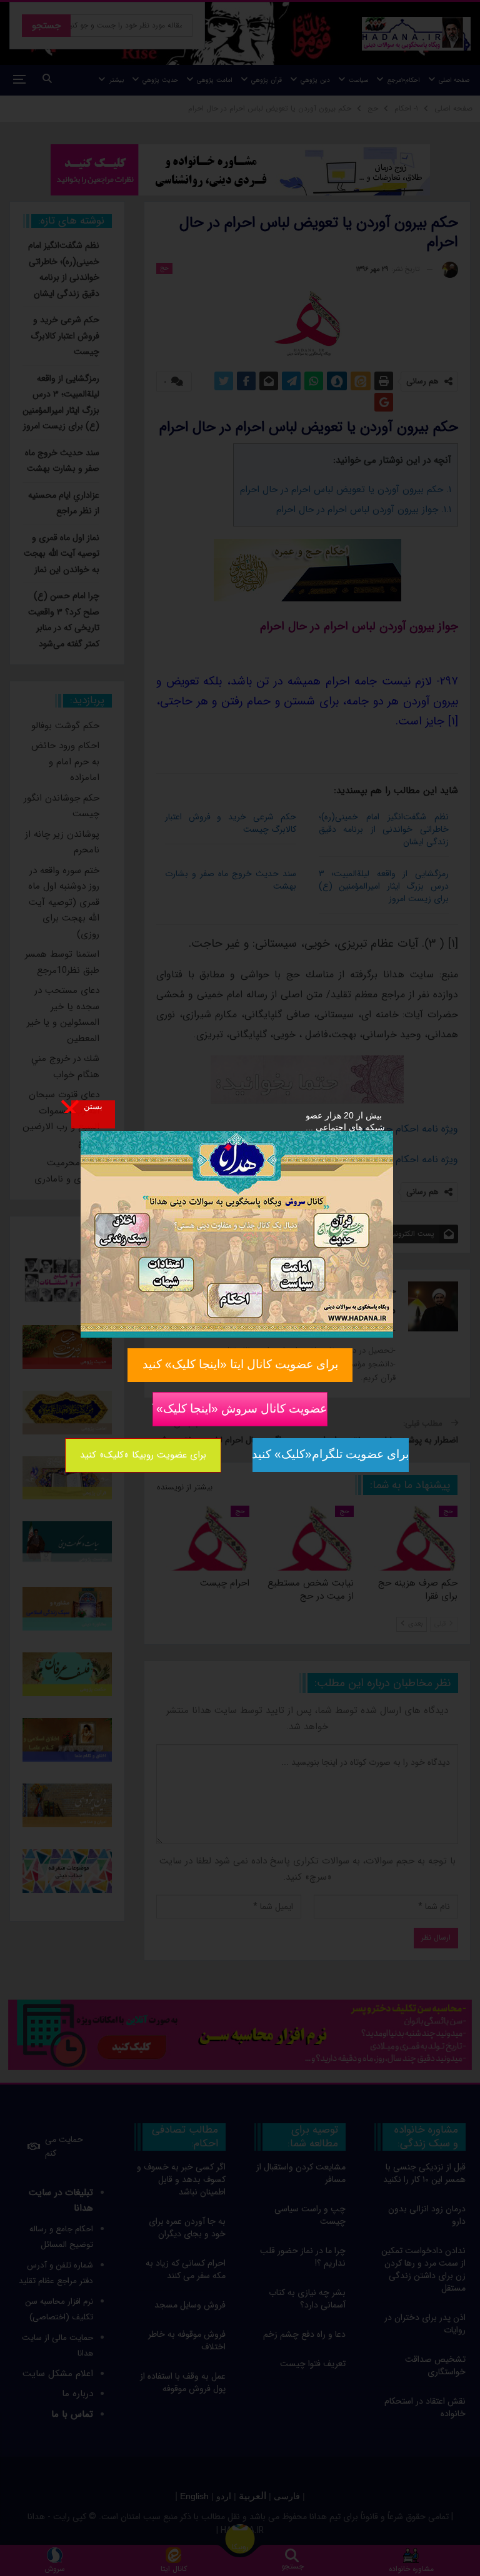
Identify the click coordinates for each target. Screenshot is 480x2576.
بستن (93, 1106)
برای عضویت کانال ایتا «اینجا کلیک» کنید (240, 1364)
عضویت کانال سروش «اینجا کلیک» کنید (240, 1408)
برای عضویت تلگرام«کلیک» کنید (331, 1454)
